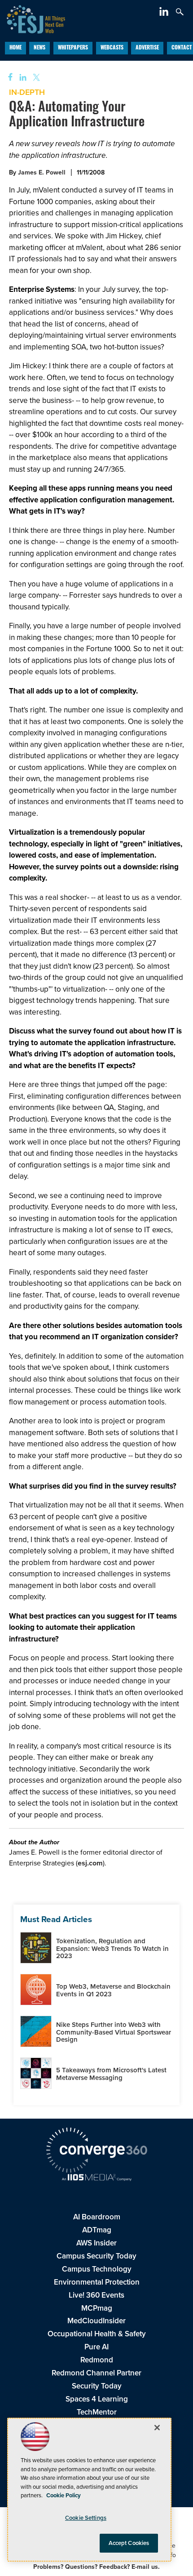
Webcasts (112, 48)
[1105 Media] (96, 2178)
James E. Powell (42, 172)
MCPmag (97, 2308)
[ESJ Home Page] (33, 18)
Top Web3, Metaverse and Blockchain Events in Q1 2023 (113, 1990)
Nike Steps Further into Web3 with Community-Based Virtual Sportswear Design (114, 2032)
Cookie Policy (64, 2495)
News (39, 48)
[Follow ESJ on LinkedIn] (165, 13)
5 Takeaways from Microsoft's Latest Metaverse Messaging (111, 2074)
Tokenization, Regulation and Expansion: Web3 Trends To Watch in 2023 (112, 1948)
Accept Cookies (129, 2543)
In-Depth (27, 92)
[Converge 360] (96, 2151)
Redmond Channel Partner (96, 2373)
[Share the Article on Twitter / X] (35, 78)
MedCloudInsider (96, 2321)
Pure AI (96, 2347)
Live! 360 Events (96, 2295)
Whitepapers (73, 48)
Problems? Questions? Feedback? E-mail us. (96, 2567)
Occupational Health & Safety (97, 2334)
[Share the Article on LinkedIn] (21, 78)
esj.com (90, 1863)
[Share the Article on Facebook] (7, 78)
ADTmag (97, 2230)
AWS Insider (96, 2243)
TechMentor (97, 2412)
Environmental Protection (97, 2282)
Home (15, 48)
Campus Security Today (96, 2256)
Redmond (97, 2360)
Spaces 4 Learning (97, 2399)
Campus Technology (97, 2269)
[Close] (157, 2428)
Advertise (147, 48)
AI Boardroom (97, 2217)
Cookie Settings (86, 2518)
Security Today (97, 2386)
